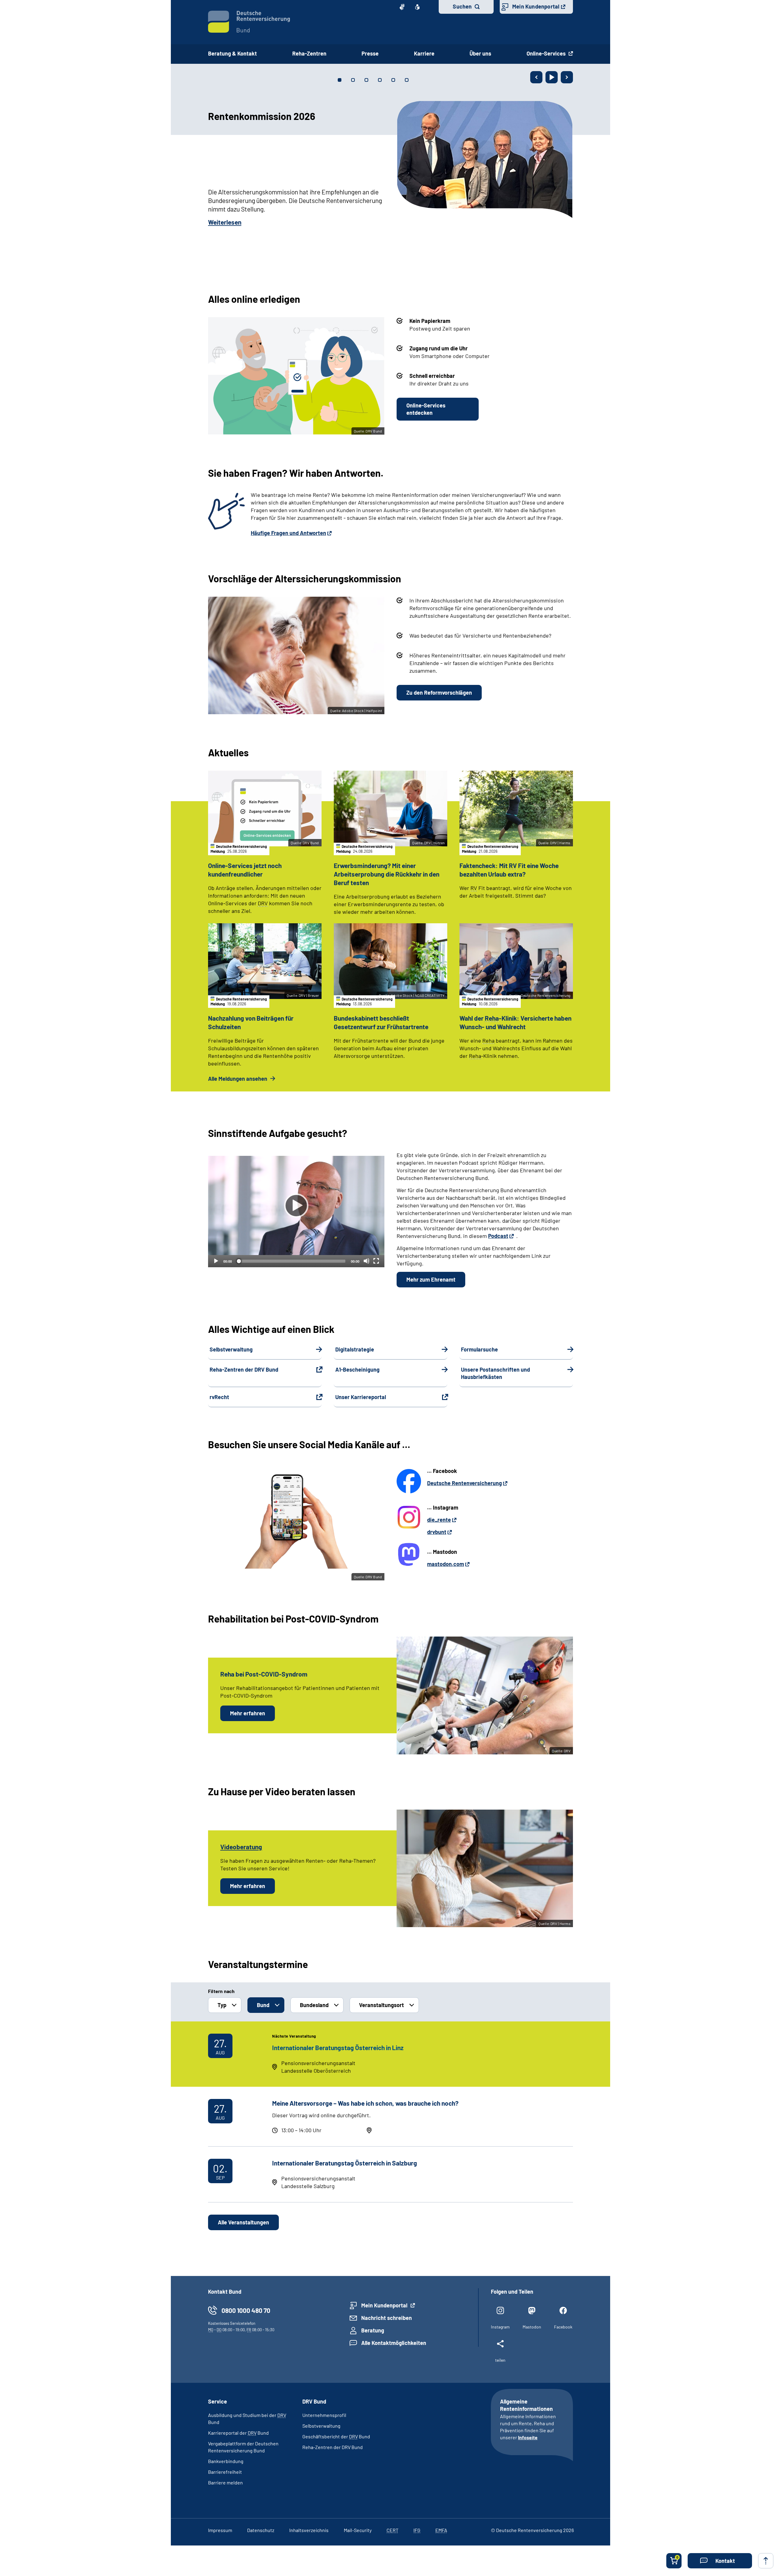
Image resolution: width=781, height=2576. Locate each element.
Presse (370, 53)
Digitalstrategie (355, 1349)
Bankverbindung (226, 2461)
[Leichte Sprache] (417, 7)
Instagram (500, 2327)
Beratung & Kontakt (232, 53)
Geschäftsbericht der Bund (336, 2436)
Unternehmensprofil (324, 2415)
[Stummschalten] (366, 1261)
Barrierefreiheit (225, 2472)
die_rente (439, 1520)
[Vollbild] (376, 1261)
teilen (500, 2360)
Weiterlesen (225, 222)
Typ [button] (222, 2005)
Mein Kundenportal (536, 6)
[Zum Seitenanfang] (766, 2561)
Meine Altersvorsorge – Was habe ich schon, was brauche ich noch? (365, 2103)
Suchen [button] (462, 6)
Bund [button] (263, 2005)
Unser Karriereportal (361, 1397)
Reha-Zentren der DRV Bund (244, 1369)
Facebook (563, 2327)
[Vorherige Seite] (536, 77)
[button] (720, 2561)
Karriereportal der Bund (238, 2433)
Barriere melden (225, 2482)
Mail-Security (358, 2530)
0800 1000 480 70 (246, 2310)
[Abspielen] (296, 1206)
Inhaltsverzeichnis (309, 2530)
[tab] (340, 80)
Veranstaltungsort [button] (382, 2005)
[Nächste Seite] (567, 77)
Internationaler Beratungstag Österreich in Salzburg (345, 2163)
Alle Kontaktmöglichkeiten (394, 2343)
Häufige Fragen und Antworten (288, 533)
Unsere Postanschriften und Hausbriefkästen (495, 1373)
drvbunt (437, 1532)
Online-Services (547, 53)
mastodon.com (446, 1564)
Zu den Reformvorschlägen (439, 693)
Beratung (373, 2330)
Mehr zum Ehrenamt (431, 1279)
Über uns (480, 53)
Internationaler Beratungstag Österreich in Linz (338, 2048)
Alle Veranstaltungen (243, 2222)
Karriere (424, 53)
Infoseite (528, 2437)
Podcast (498, 1236)
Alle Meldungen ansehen (238, 1079)
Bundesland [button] (314, 2005)
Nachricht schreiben (387, 2318)
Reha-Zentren (309, 53)
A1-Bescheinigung (357, 1369)
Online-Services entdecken (426, 409)
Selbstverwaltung (231, 1349)
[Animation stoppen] (552, 77)
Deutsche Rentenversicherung (464, 1483)
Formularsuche (479, 1349)
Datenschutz (261, 2530)
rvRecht (219, 1397)
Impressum (220, 2530)
